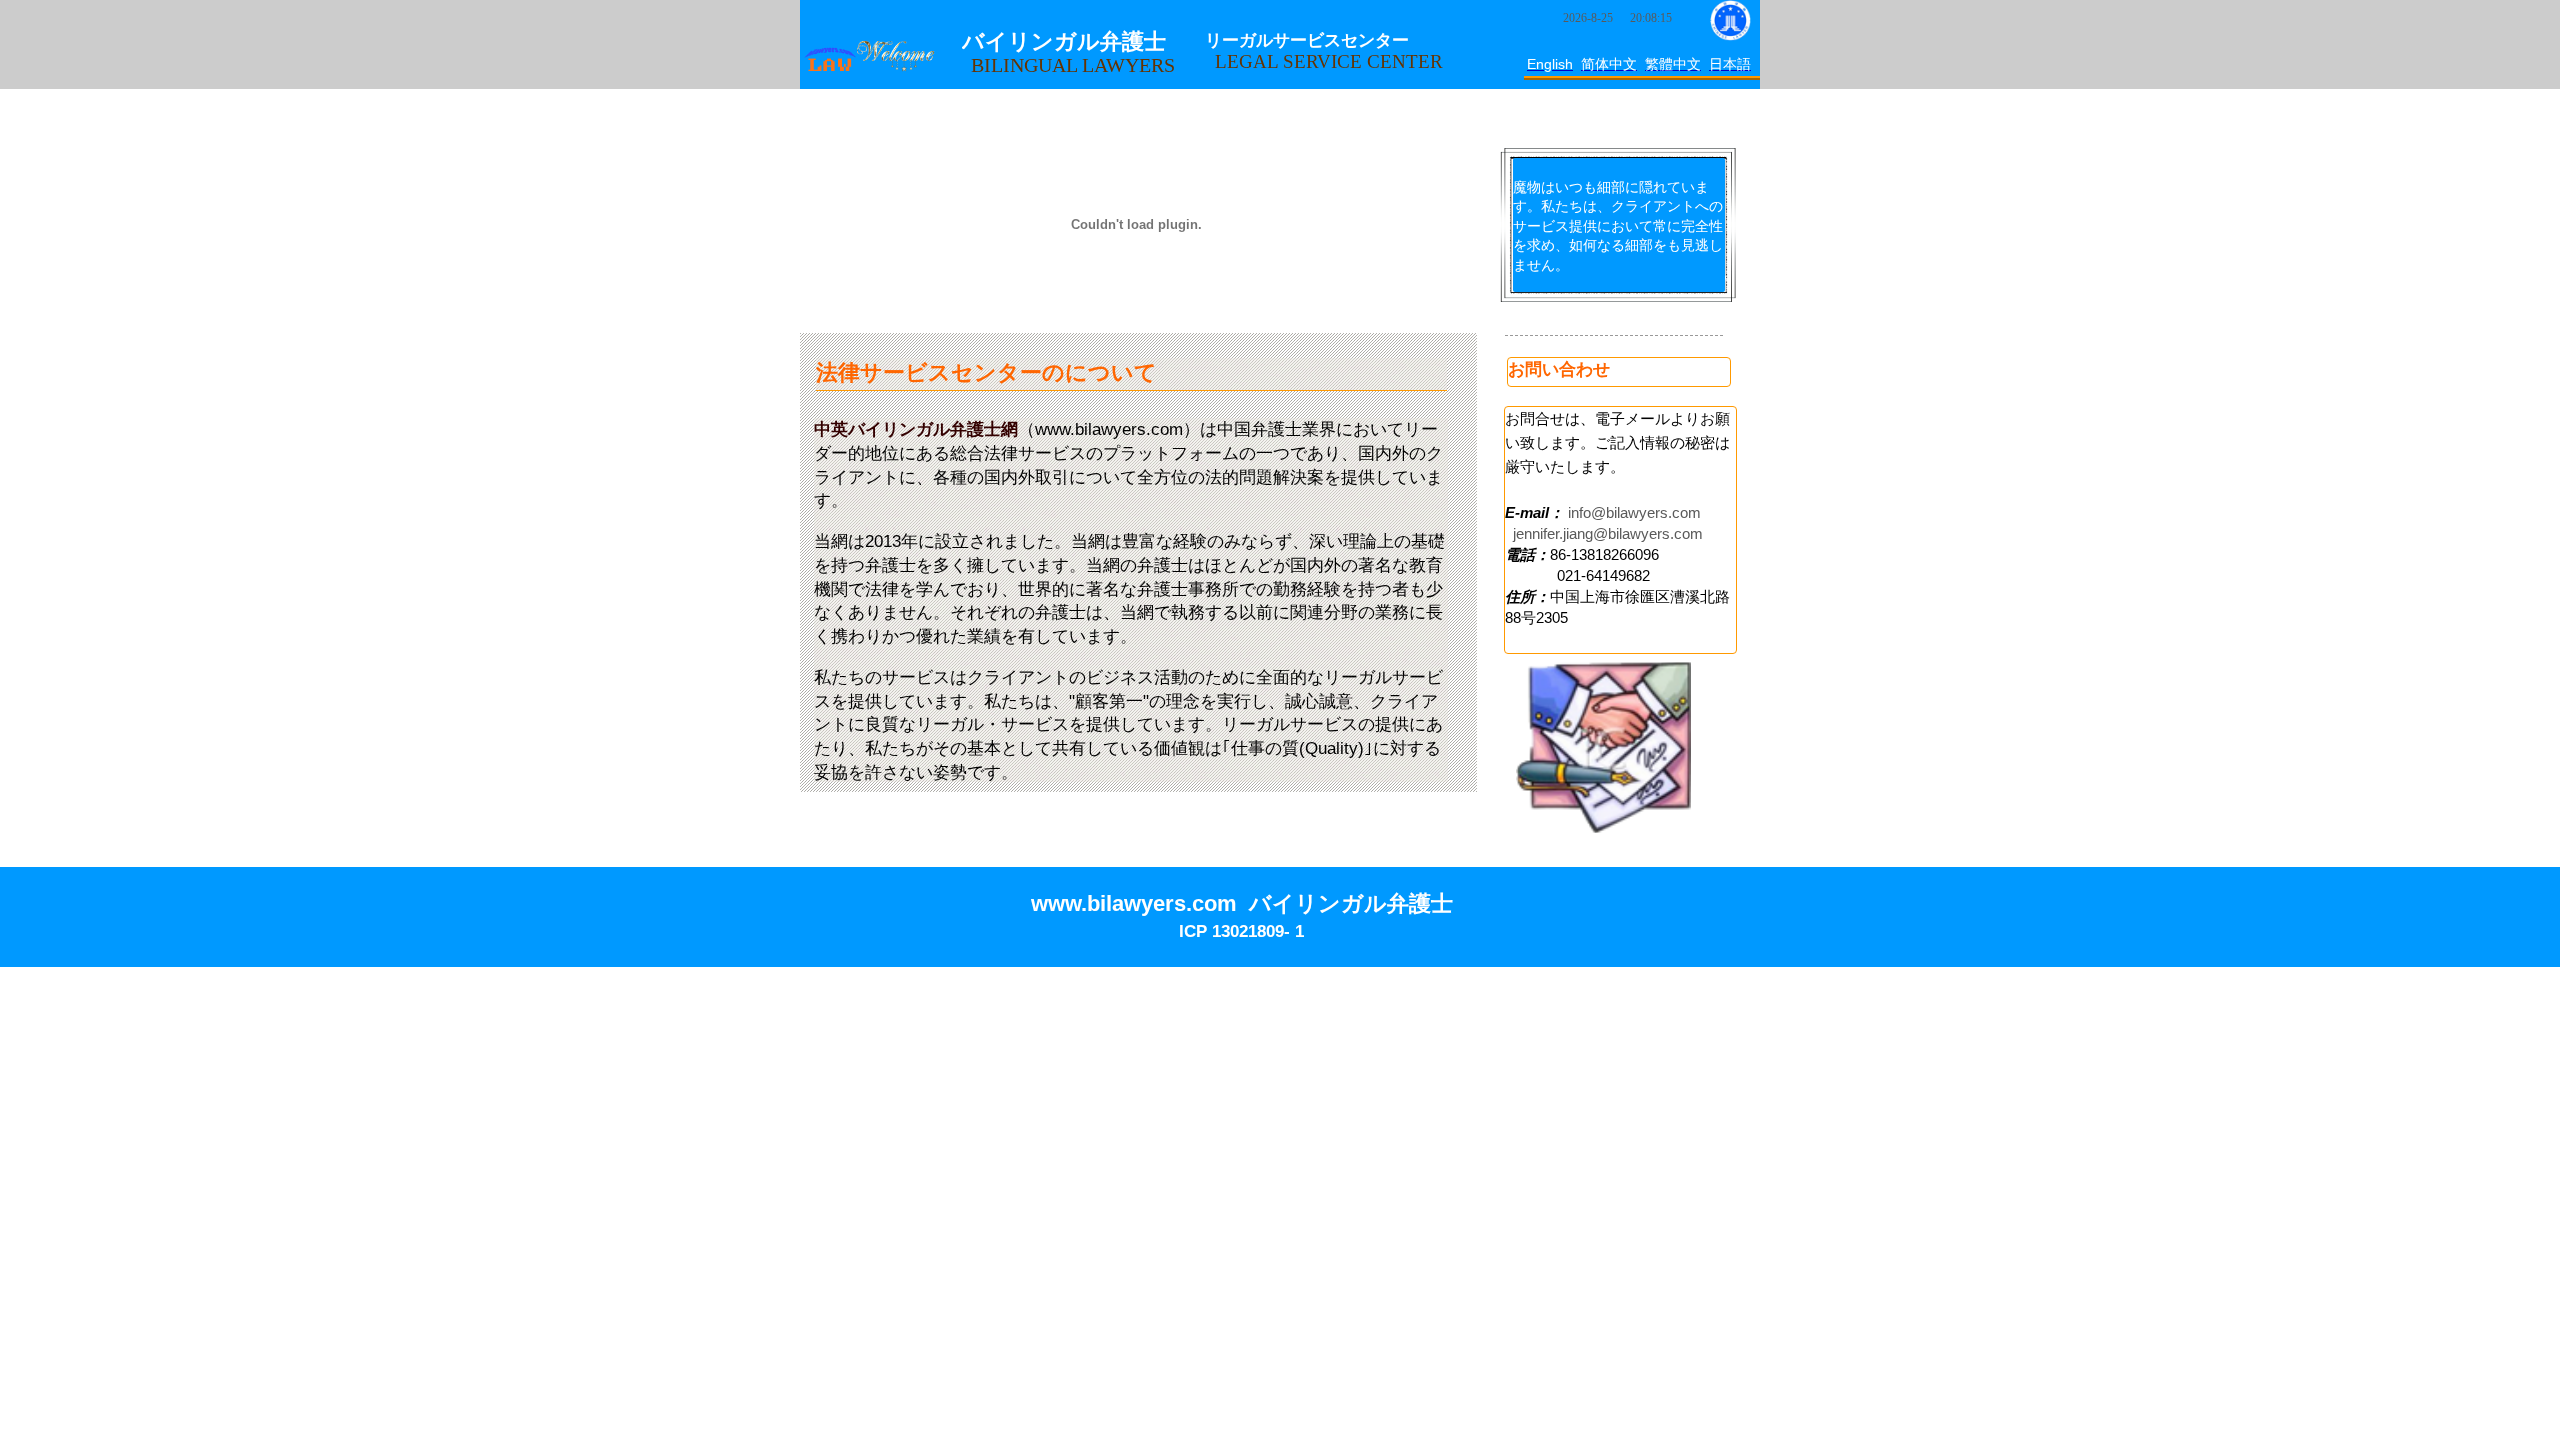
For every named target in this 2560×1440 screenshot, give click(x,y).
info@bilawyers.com (1634, 512)
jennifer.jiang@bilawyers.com (1608, 533)
